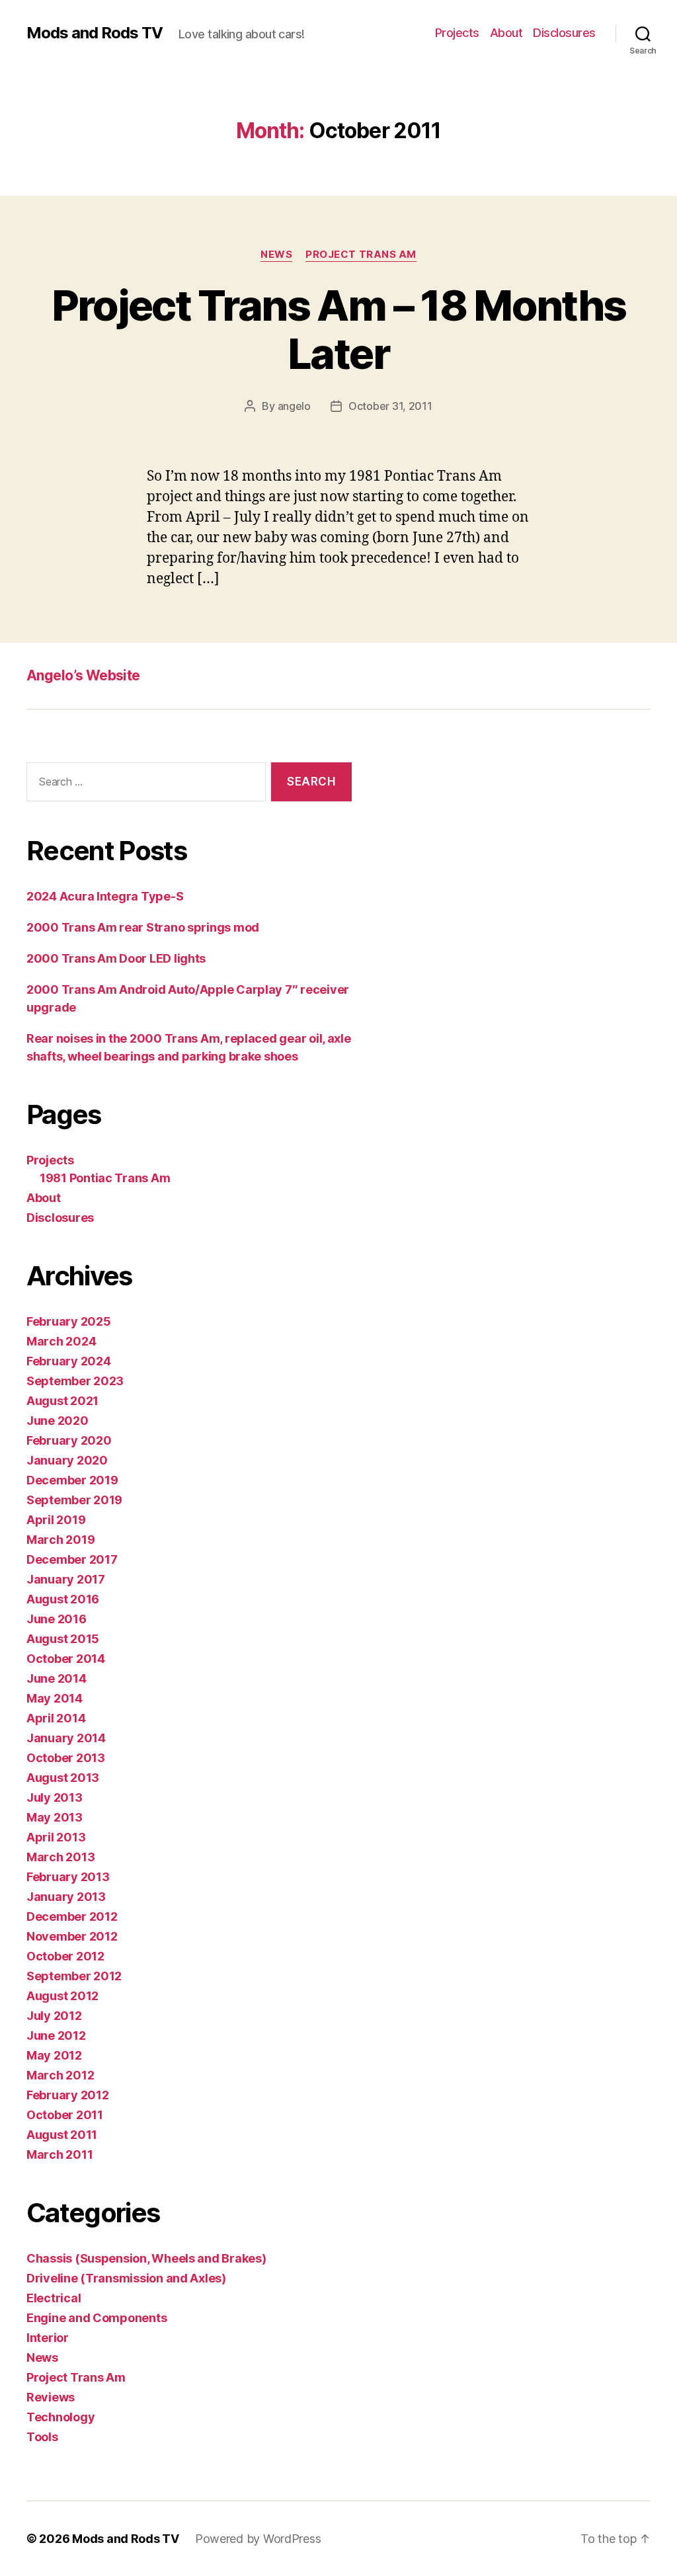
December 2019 (72, 1480)
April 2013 (56, 1837)
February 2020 (69, 1440)
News (276, 255)
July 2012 (54, 2016)
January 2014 (66, 1738)
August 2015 (63, 1639)
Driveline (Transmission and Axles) (126, 2278)
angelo (294, 406)
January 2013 (66, 1897)
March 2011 (60, 2154)
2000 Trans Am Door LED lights (116, 958)
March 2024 (61, 1341)
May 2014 (55, 1698)
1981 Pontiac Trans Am (105, 1178)
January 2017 (66, 1579)
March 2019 (60, 1540)
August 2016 (63, 1599)
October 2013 (66, 1758)
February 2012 (68, 2095)
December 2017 (72, 1559)
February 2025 (69, 1321)
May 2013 (55, 1817)
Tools (42, 2437)
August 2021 (62, 1401)
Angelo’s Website (83, 675)
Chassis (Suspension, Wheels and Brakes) (146, 2258)
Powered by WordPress (258, 2539)
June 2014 (57, 1678)
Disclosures (564, 33)
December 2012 (72, 1916)
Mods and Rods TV (95, 33)
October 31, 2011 (390, 406)
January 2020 (67, 1460)
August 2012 (62, 1996)
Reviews (51, 2397)
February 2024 (69, 1361)
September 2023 (75, 1381)
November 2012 (72, 1936)
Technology (60, 2417)
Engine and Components (97, 2318)
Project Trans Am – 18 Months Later (339, 329)
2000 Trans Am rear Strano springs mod (143, 927)
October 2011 (65, 2115)
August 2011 (62, 2135)
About (506, 33)
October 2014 (66, 1659)
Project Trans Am (361, 255)
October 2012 (65, 1956)
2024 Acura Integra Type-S (105, 896)
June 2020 (58, 1421)
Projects (457, 33)
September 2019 (74, 1500)
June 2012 (56, 2035)
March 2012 (60, 2075)
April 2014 (56, 1718)
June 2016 (57, 1619)
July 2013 (55, 1797)
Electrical (54, 2298)
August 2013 (63, 1778)
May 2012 (54, 2055)
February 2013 (68, 1877)
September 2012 (74, 1976)
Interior (48, 2338)
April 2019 (56, 1520)
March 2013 (60, 1857)
